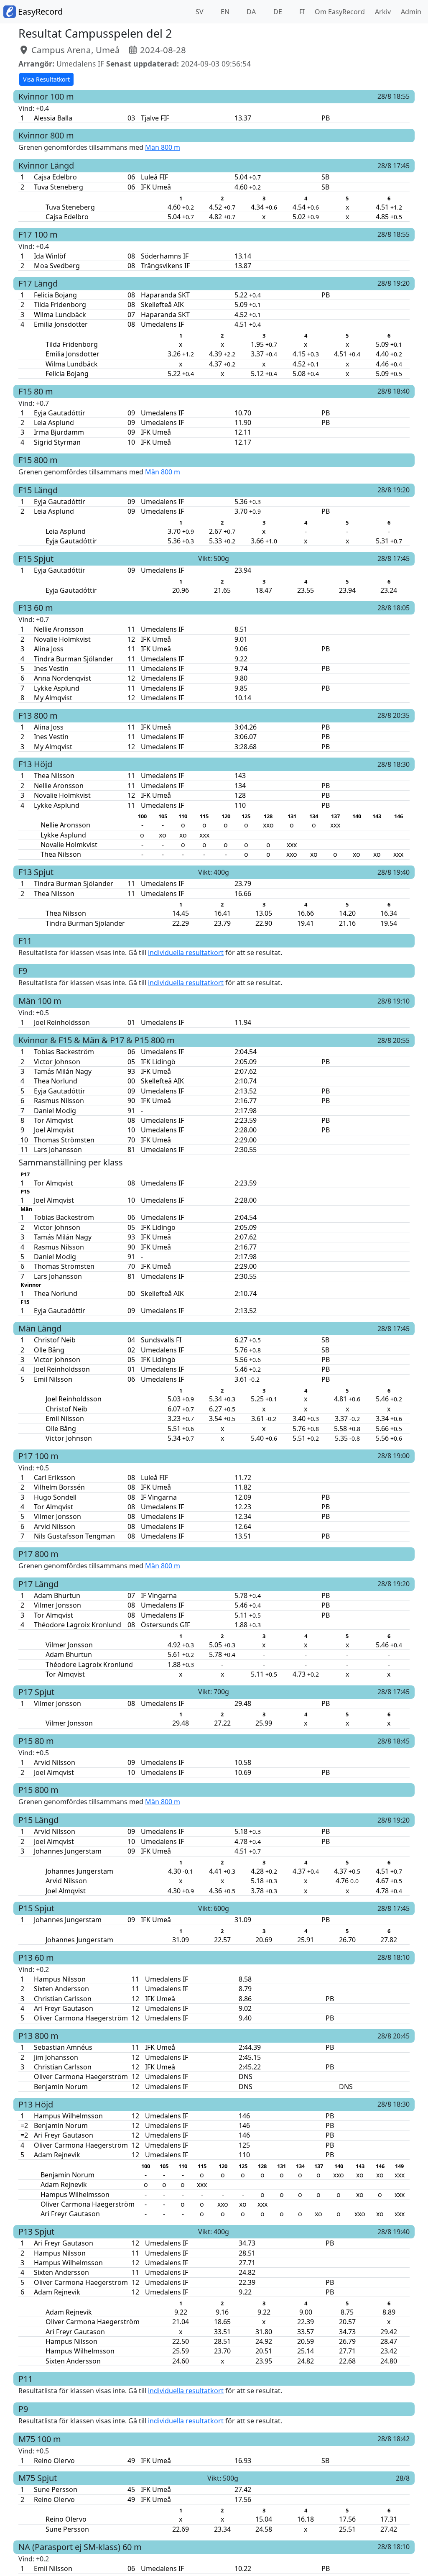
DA (250, 12)
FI (301, 12)
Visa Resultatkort (46, 79)
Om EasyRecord (338, 12)
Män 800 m (163, 147)
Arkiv (381, 12)
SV (199, 12)
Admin (409, 12)
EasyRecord (39, 12)
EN (224, 12)
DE (277, 12)
